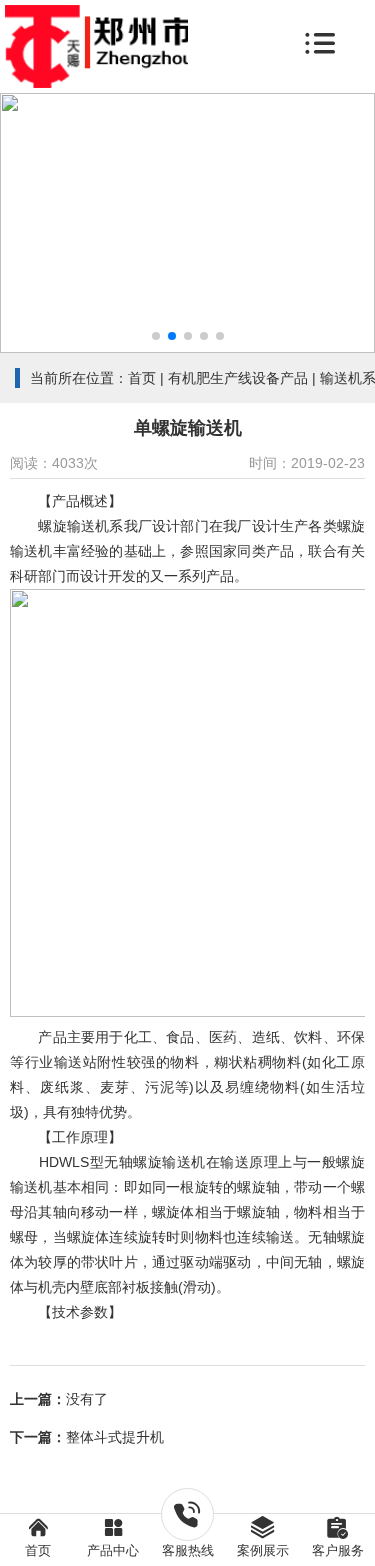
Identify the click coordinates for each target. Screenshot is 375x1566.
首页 (142, 378)
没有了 (87, 1399)
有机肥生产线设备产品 (238, 378)
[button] (156, 336)
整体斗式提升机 (115, 1437)
